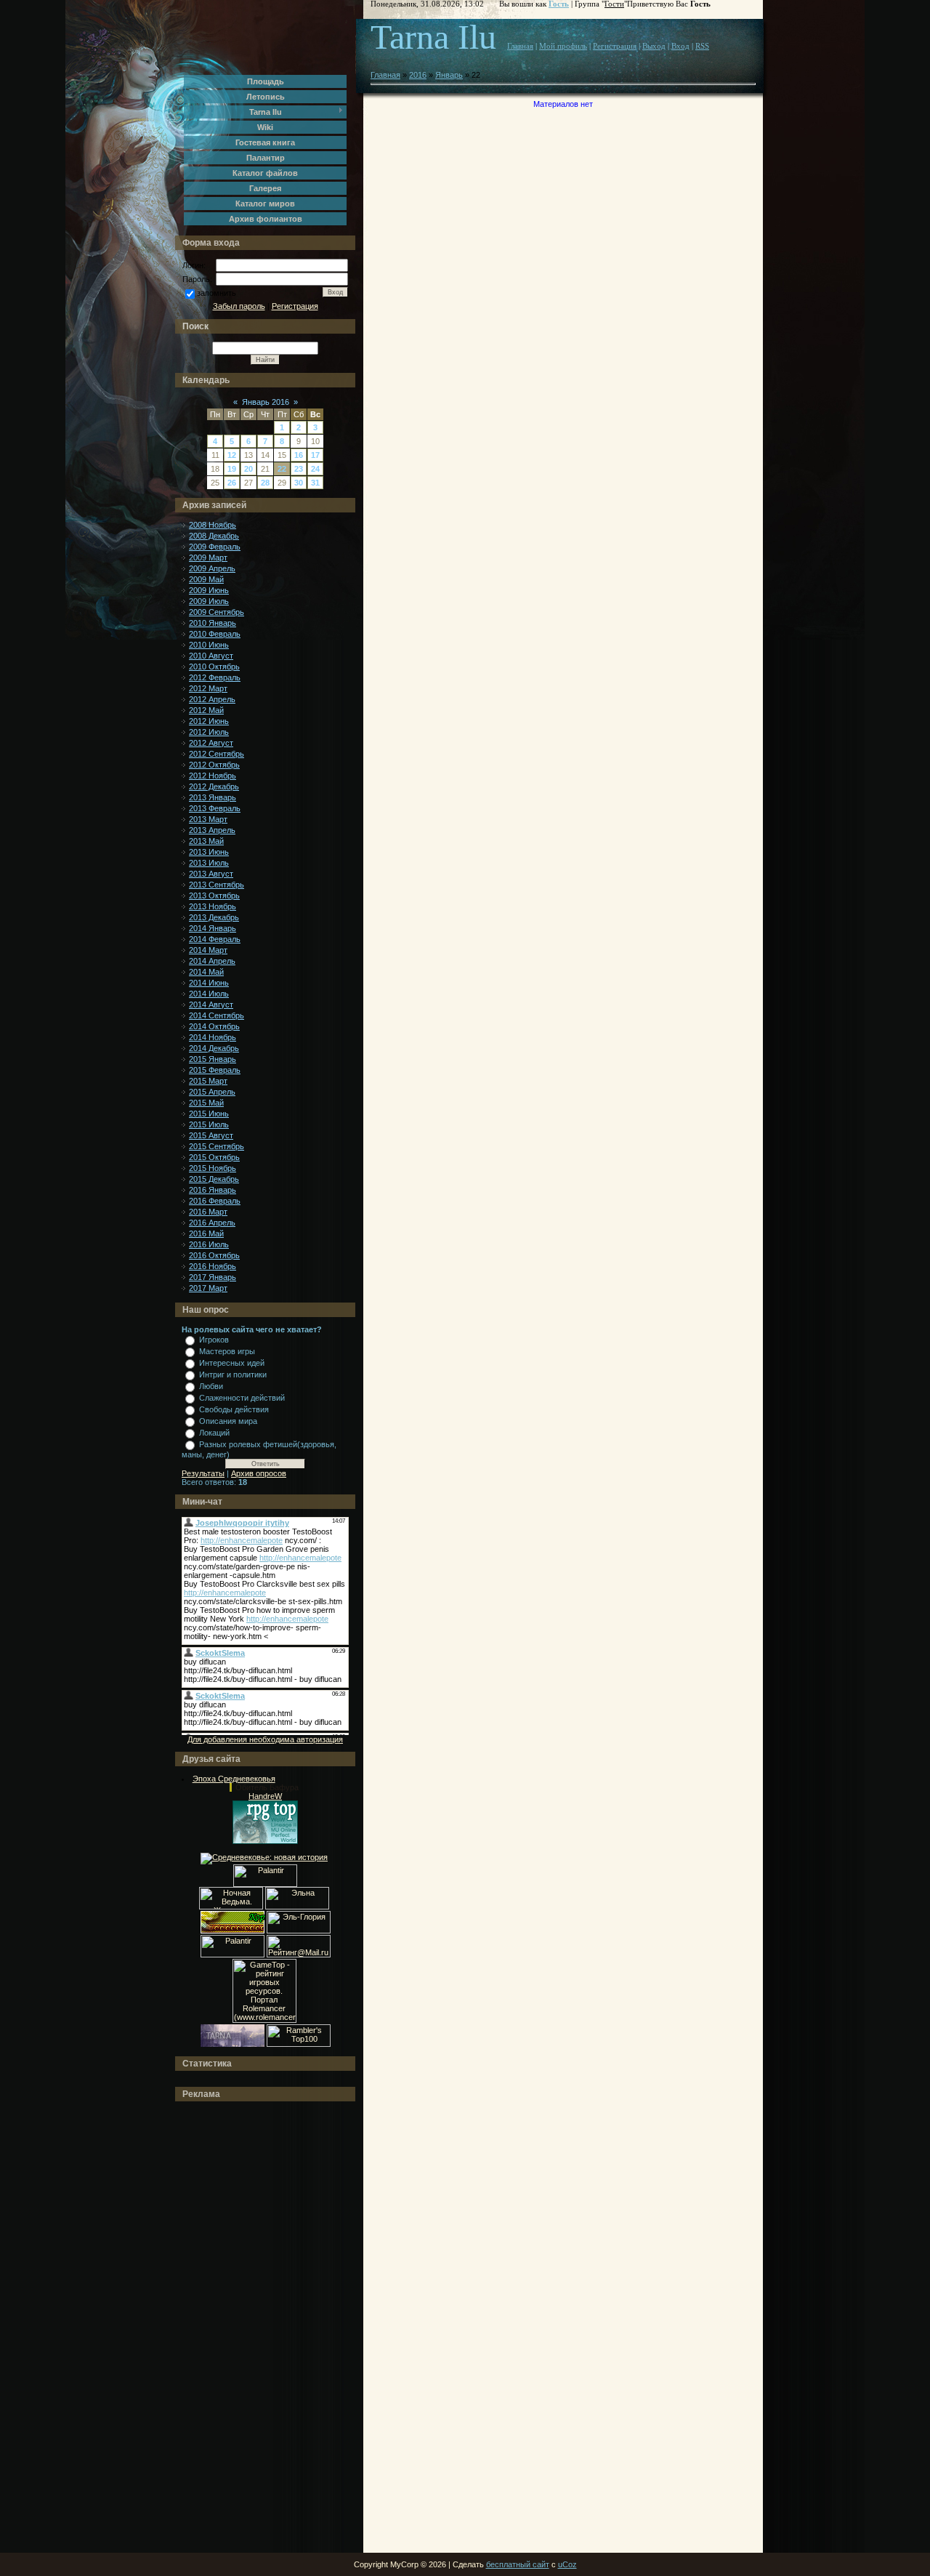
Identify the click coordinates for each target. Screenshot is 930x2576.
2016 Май (206, 1233)
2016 (418, 75)
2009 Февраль (215, 547)
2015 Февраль (215, 1070)
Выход (654, 46)
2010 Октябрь (214, 667)
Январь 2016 (266, 402)
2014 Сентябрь (217, 1015)
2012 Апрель (212, 699)
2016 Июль (209, 1244)
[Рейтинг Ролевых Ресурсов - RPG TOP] (265, 1841)
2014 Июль (209, 994)
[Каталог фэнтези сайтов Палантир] (265, 1884)
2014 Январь (213, 928)
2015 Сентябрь (217, 1146)
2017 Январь (213, 1277)
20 (248, 469)
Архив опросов (259, 1473)
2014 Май (206, 972)
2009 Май (206, 579)
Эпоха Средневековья (234, 1779)
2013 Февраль (215, 808)
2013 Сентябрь (217, 885)
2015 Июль (209, 1124)
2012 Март (208, 688)
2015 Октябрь (214, 1157)
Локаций (214, 1433)
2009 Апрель (212, 568)
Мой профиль (563, 46)
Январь (449, 75)
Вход (680, 46)
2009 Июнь (209, 590)
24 (315, 469)
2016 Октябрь (214, 1255)
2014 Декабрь (214, 1048)
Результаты (203, 1473)
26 (232, 483)
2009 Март (208, 558)
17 (315, 455)
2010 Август (211, 656)
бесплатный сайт (518, 2564)
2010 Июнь (209, 645)
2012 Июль (209, 732)
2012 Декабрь (214, 786)
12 (232, 455)
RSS (702, 46)
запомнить (217, 293)
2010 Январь (213, 623)
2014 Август (211, 1005)
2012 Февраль (215, 677)
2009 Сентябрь (217, 612)
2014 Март (208, 950)
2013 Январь (213, 797)
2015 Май (206, 1103)
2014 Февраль (215, 939)
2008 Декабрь (214, 536)
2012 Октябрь (214, 765)
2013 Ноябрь (213, 906)
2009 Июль (209, 601)
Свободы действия (234, 1409)
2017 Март (208, 1288)
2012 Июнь (209, 721)
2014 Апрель (212, 961)
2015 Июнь (209, 1114)
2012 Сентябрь (217, 754)
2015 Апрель (212, 1092)
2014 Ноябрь (213, 1037)
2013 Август (211, 874)
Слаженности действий (242, 1398)
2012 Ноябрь (213, 776)
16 (299, 455)
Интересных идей (232, 1363)
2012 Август (211, 743)
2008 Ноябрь (213, 525)
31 (315, 483)
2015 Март (208, 1081)
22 (282, 469)
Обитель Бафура (267, 1787)
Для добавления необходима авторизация (265, 1739)
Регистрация (295, 306)
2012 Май (206, 710)
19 (232, 469)
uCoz (567, 2564)
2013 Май (206, 841)
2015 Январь (213, 1059)
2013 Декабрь (214, 917)
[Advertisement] (240, 2327)
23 (299, 469)
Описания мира (228, 1421)
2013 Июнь (209, 852)
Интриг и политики (233, 1374)
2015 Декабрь (214, 1179)
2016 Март (208, 1212)
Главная (520, 46)
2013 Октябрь (214, 895)
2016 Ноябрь (213, 1266)
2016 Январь (213, 1190)
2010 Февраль (215, 634)
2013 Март (208, 819)
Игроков (214, 1340)
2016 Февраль (215, 1201)
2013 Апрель (212, 830)
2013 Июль (209, 863)
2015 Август (211, 1135)
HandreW (265, 1796)
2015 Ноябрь (213, 1168)
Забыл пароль (239, 306)
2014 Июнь (209, 983)
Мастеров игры (227, 1351)
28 (265, 483)
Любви (211, 1386)
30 (299, 483)
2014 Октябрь (214, 1026)
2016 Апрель (212, 1223)
